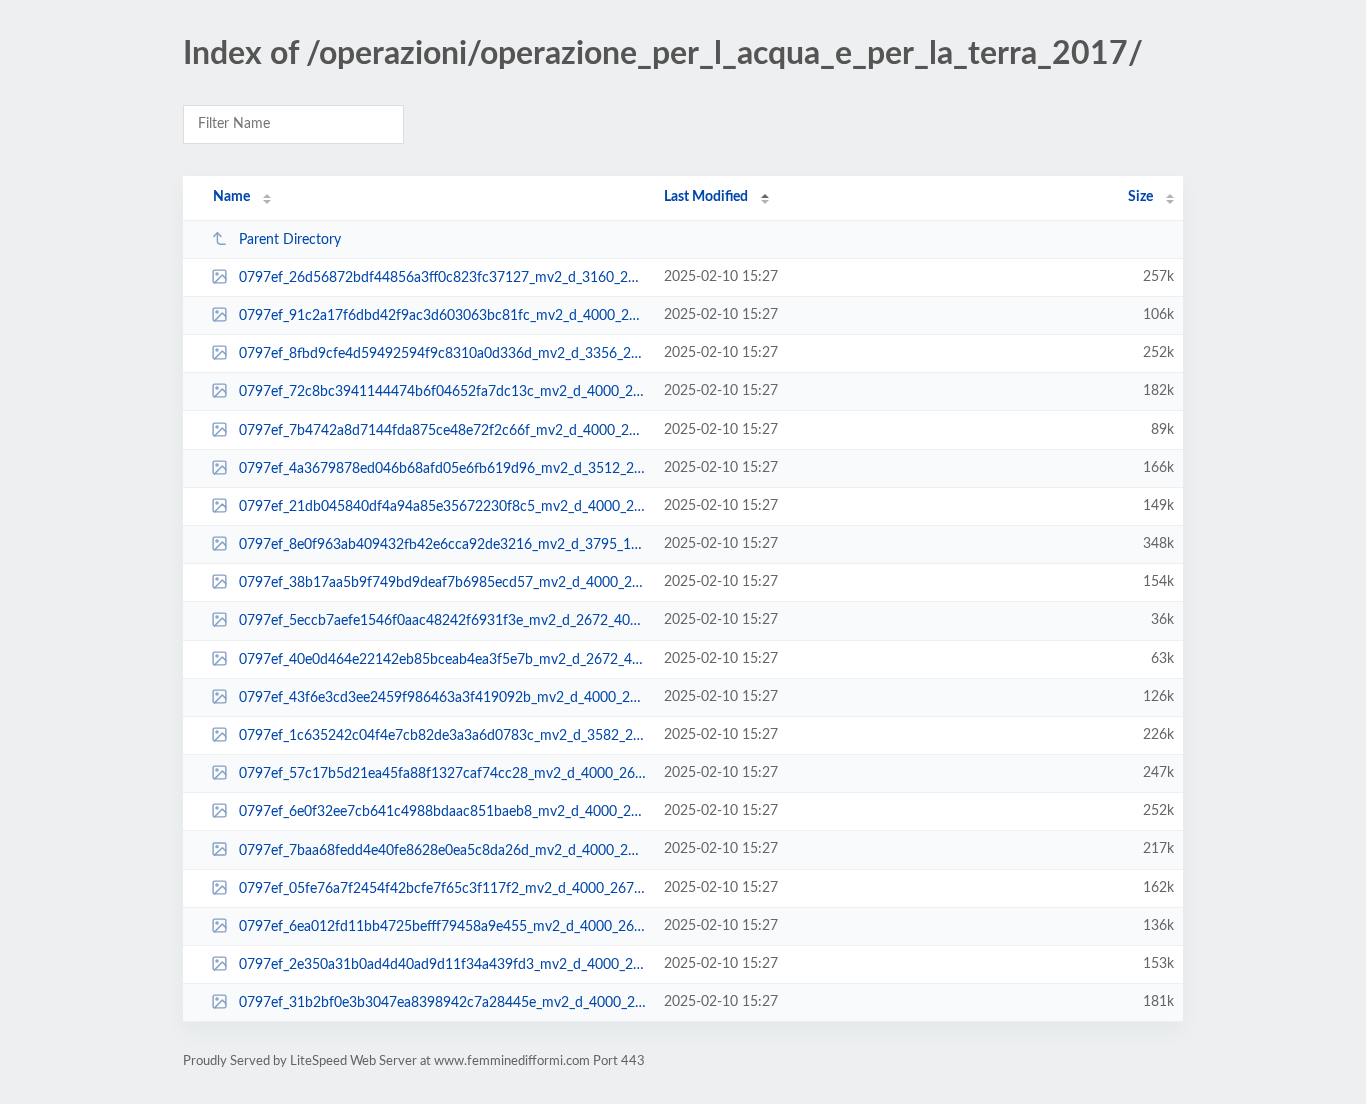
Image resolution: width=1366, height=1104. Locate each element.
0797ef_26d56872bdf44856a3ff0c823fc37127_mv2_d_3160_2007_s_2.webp (442, 278)
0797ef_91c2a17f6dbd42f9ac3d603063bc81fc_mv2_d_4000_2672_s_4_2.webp (442, 316)
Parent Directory (290, 240)
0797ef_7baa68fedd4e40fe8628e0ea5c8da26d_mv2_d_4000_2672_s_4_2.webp (442, 850)
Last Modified (706, 197)
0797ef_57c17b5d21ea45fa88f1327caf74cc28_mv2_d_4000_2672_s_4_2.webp (442, 774)
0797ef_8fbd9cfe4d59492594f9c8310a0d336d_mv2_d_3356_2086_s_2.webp (442, 354)
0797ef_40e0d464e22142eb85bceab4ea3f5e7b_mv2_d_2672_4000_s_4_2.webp (442, 660)
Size (1140, 197)
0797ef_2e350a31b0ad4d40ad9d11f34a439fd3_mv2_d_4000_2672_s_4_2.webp (442, 965)
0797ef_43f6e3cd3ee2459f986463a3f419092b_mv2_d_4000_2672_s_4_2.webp (442, 698)
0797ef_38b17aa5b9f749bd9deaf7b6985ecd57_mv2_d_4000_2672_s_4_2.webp (442, 583)
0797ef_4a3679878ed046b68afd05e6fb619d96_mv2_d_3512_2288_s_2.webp (442, 469)
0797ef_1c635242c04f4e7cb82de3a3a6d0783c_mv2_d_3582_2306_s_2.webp (442, 736)
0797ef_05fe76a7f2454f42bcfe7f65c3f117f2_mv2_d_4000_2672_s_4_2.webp (442, 889)
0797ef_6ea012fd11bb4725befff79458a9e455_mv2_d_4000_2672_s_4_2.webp (442, 927)
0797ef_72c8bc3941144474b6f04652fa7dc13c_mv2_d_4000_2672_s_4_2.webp (442, 392)
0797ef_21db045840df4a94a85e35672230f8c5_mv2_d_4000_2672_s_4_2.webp (442, 507)
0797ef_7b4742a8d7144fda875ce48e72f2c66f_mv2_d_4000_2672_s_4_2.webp (442, 431)
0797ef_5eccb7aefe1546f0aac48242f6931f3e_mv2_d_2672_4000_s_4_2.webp (442, 621)
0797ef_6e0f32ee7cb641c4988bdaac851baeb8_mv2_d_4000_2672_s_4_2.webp (442, 812)
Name (231, 197)
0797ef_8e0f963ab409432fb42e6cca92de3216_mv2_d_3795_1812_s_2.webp (442, 545)
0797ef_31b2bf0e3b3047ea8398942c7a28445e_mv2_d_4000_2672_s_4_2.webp (442, 1003)
